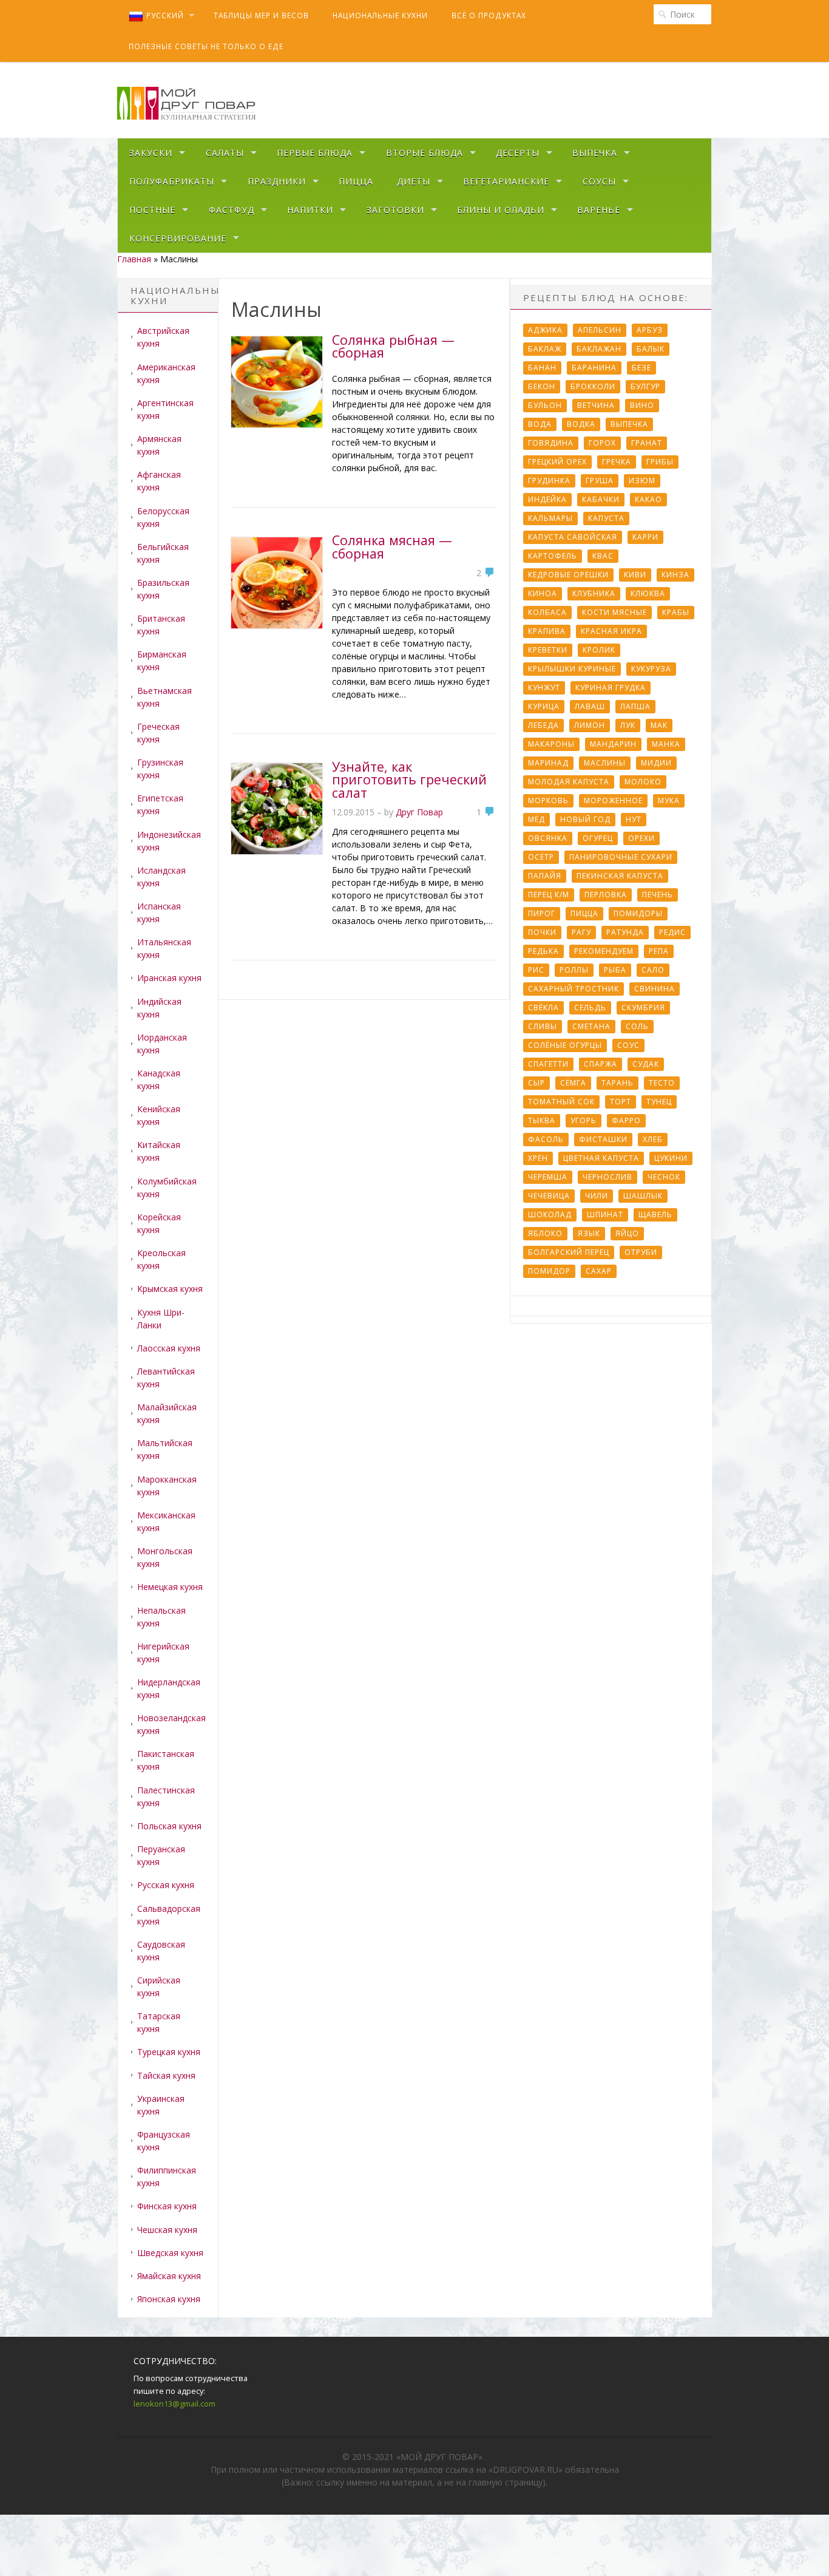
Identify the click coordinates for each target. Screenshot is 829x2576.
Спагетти (548, 1064)
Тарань (618, 1083)
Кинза (675, 575)
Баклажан (599, 349)
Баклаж (545, 349)
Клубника (594, 593)
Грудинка (549, 481)
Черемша (548, 1177)
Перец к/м (549, 895)
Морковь (548, 800)
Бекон (542, 386)
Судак (646, 1064)
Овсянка (548, 838)
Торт (621, 1102)
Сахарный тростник (574, 989)
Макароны (551, 744)
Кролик (599, 650)
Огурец (598, 838)
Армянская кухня (159, 445)
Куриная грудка (611, 688)
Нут (634, 819)
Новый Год (585, 819)
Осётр (541, 857)
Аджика (545, 330)
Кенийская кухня (159, 1115)
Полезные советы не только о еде (206, 46)
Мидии (656, 763)
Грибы (660, 462)
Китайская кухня (159, 1151)
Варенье (599, 210)
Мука (669, 800)
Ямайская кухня (169, 2276)
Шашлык (643, 1196)
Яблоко (545, 1233)
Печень (658, 895)
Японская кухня (169, 2299)
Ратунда (625, 932)
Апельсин (600, 330)
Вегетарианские (506, 181)
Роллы (574, 970)
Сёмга (573, 1083)
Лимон (590, 725)
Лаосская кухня (169, 1348)
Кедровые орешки (568, 575)
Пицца (356, 181)
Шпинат (605, 1215)
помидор (549, 1271)
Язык (589, 1233)
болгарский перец (569, 1252)
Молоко (643, 782)
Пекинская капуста (620, 876)
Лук (628, 725)
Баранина (594, 368)
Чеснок (664, 1177)
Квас (603, 556)
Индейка (547, 499)
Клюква (648, 593)
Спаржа (601, 1064)
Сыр (536, 1083)
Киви (635, 575)
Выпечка (595, 153)
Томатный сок (561, 1102)
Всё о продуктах (489, 15)
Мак (659, 725)
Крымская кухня (170, 1289)
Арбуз (650, 330)
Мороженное (613, 800)
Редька (543, 951)
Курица (544, 706)
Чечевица (549, 1196)
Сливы (543, 1026)
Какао (648, 499)
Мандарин (613, 744)
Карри (645, 537)
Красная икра (611, 631)
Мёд (536, 819)
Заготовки (395, 210)
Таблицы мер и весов (261, 15)
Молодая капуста (569, 782)
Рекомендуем (604, 951)
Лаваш (590, 706)
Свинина (655, 989)
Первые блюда (315, 153)
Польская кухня (169, 1826)
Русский (165, 15)
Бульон (545, 405)
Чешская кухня (167, 2230)
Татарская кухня (159, 2022)
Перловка (606, 895)
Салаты (225, 153)
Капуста (606, 518)
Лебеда (543, 725)
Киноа (543, 593)
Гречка (617, 462)
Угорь (584, 1120)
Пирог (542, 913)
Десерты (518, 153)
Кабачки (601, 499)
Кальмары (550, 518)
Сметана (591, 1026)
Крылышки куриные (572, 669)
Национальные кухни (380, 15)
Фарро (626, 1120)
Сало (653, 970)
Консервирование (178, 238)
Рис (536, 970)
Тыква (542, 1120)
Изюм (642, 481)
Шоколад (550, 1215)
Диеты (414, 181)
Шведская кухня (170, 2253)
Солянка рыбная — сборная (393, 346)
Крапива (547, 631)
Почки (542, 932)
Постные (152, 210)
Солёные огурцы (565, 1045)
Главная (134, 259)
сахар (599, 1271)
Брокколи (593, 386)
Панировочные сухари (621, 857)
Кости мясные (614, 612)
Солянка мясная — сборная (392, 547)
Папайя (545, 876)
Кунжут (544, 688)
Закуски (151, 153)
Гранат (647, 443)
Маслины (605, 763)
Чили (597, 1196)
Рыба (615, 970)
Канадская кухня (159, 1079)
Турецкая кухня (169, 2052)
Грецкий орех (557, 462)
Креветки (548, 650)
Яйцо (627, 1233)
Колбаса (547, 612)
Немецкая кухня (170, 1587)
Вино (642, 405)
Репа (659, 951)
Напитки (310, 210)
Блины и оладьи (501, 210)
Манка (666, 744)
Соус (628, 1045)
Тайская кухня (166, 2075)
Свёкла (543, 1008)
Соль (637, 1026)
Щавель (655, 1215)
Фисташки (603, 1139)
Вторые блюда (425, 153)
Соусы (599, 181)
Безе (641, 368)
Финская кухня (167, 2206)
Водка (581, 424)
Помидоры (638, 913)
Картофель (553, 556)
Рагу (581, 932)
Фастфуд (232, 210)
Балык (651, 349)
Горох (602, 443)
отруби (641, 1252)
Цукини (671, 1158)
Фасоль (546, 1139)
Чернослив (607, 1177)
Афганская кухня (159, 481)
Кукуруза (651, 669)
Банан (542, 368)
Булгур (645, 386)
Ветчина (596, 405)
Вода (540, 424)
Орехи (641, 838)
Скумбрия (643, 1008)
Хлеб (653, 1139)
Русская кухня (166, 1885)
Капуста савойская (573, 537)
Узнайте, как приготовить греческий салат (409, 780)
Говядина (551, 443)
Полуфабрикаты (172, 181)
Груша (600, 481)
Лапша (635, 706)
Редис (672, 932)
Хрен (538, 1158)
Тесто (662, 1083)
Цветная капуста (601, 1158)
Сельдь (590, 1008)
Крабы (676, 612)
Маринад (548, 763)
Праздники (277, 181)
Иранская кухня (169, 978)
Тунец (659, 1102)
